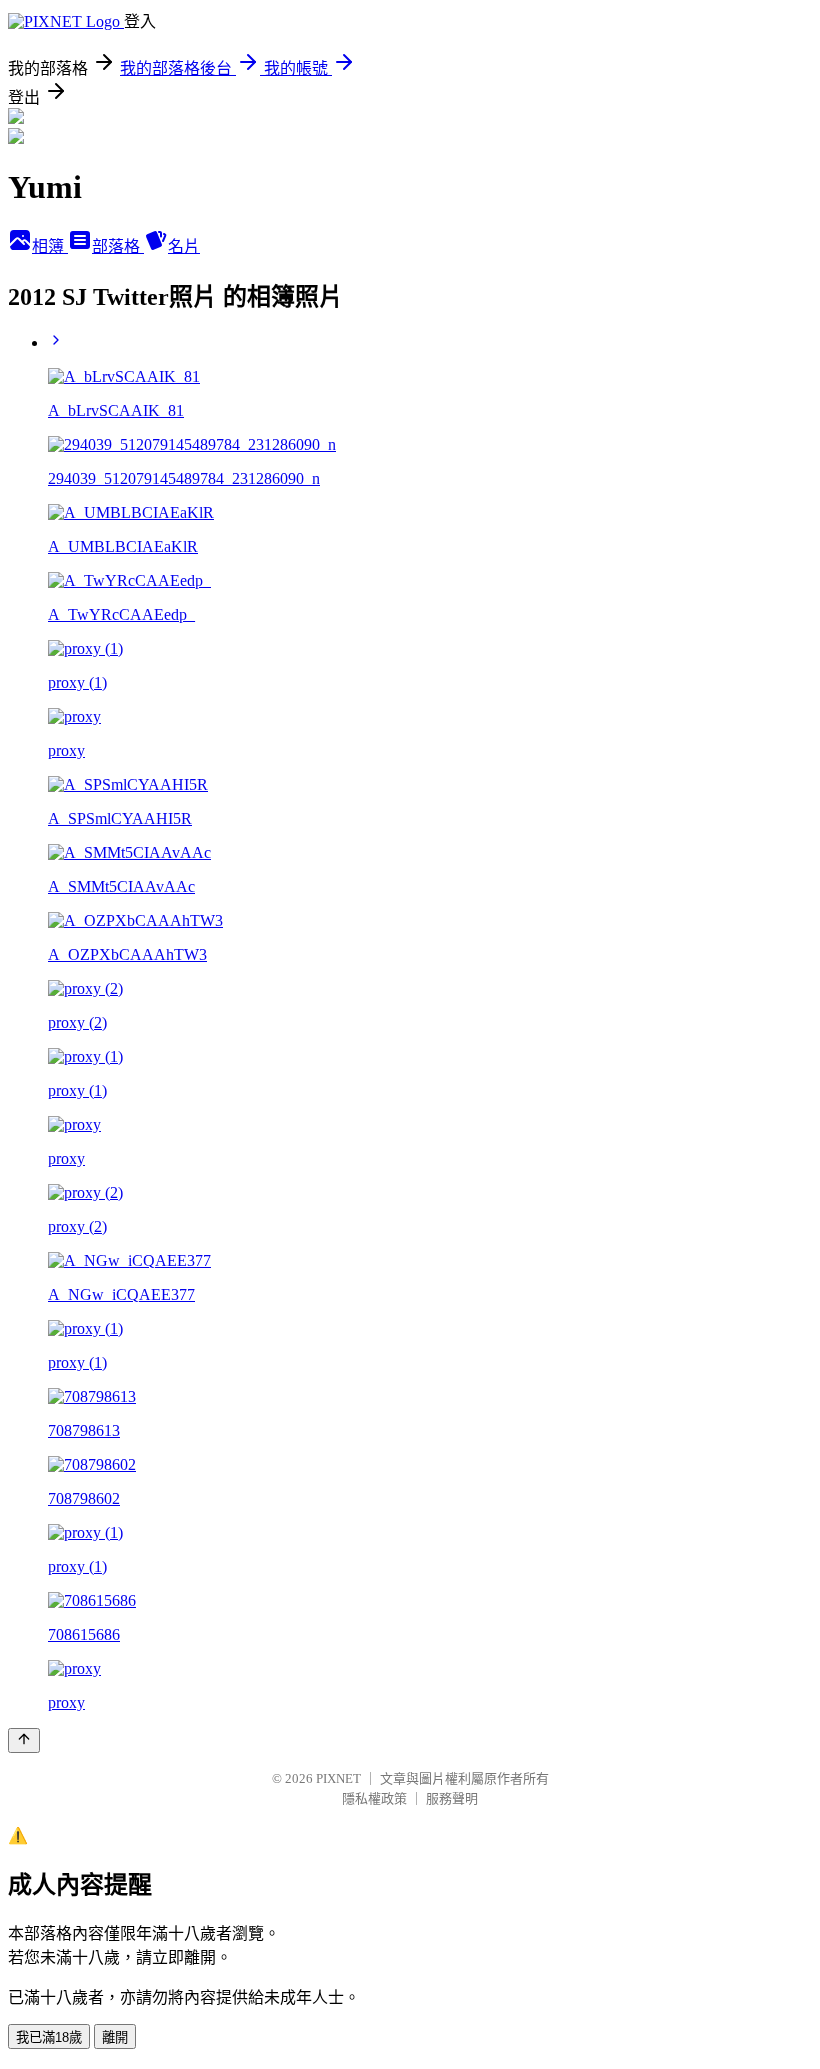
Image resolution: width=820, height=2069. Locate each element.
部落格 (118, 246)
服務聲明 (452, 1798)
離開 (115, 2037)
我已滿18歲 (49, 2037)
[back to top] (24, 1740)
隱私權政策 (374, 1798)
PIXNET (338, 1778)
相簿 (50, 246)
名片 (184, 246)
